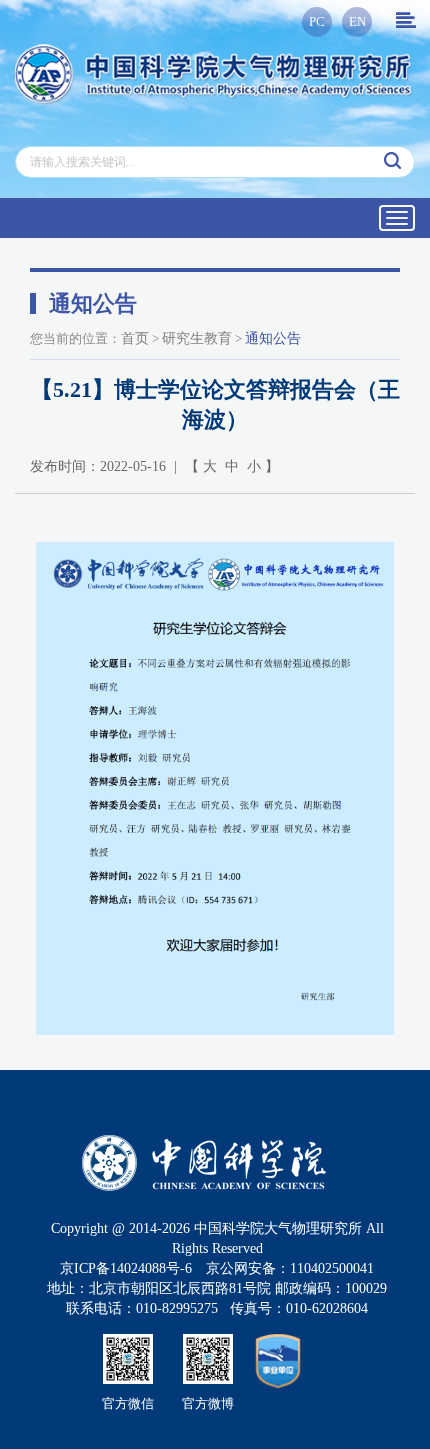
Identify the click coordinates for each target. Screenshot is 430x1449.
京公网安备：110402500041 (290, 1268)
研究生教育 (197, 338)
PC (317, 21)
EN (357, 21)
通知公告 (273, 338)
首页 (135, 338)
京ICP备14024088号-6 (126, 1268)
